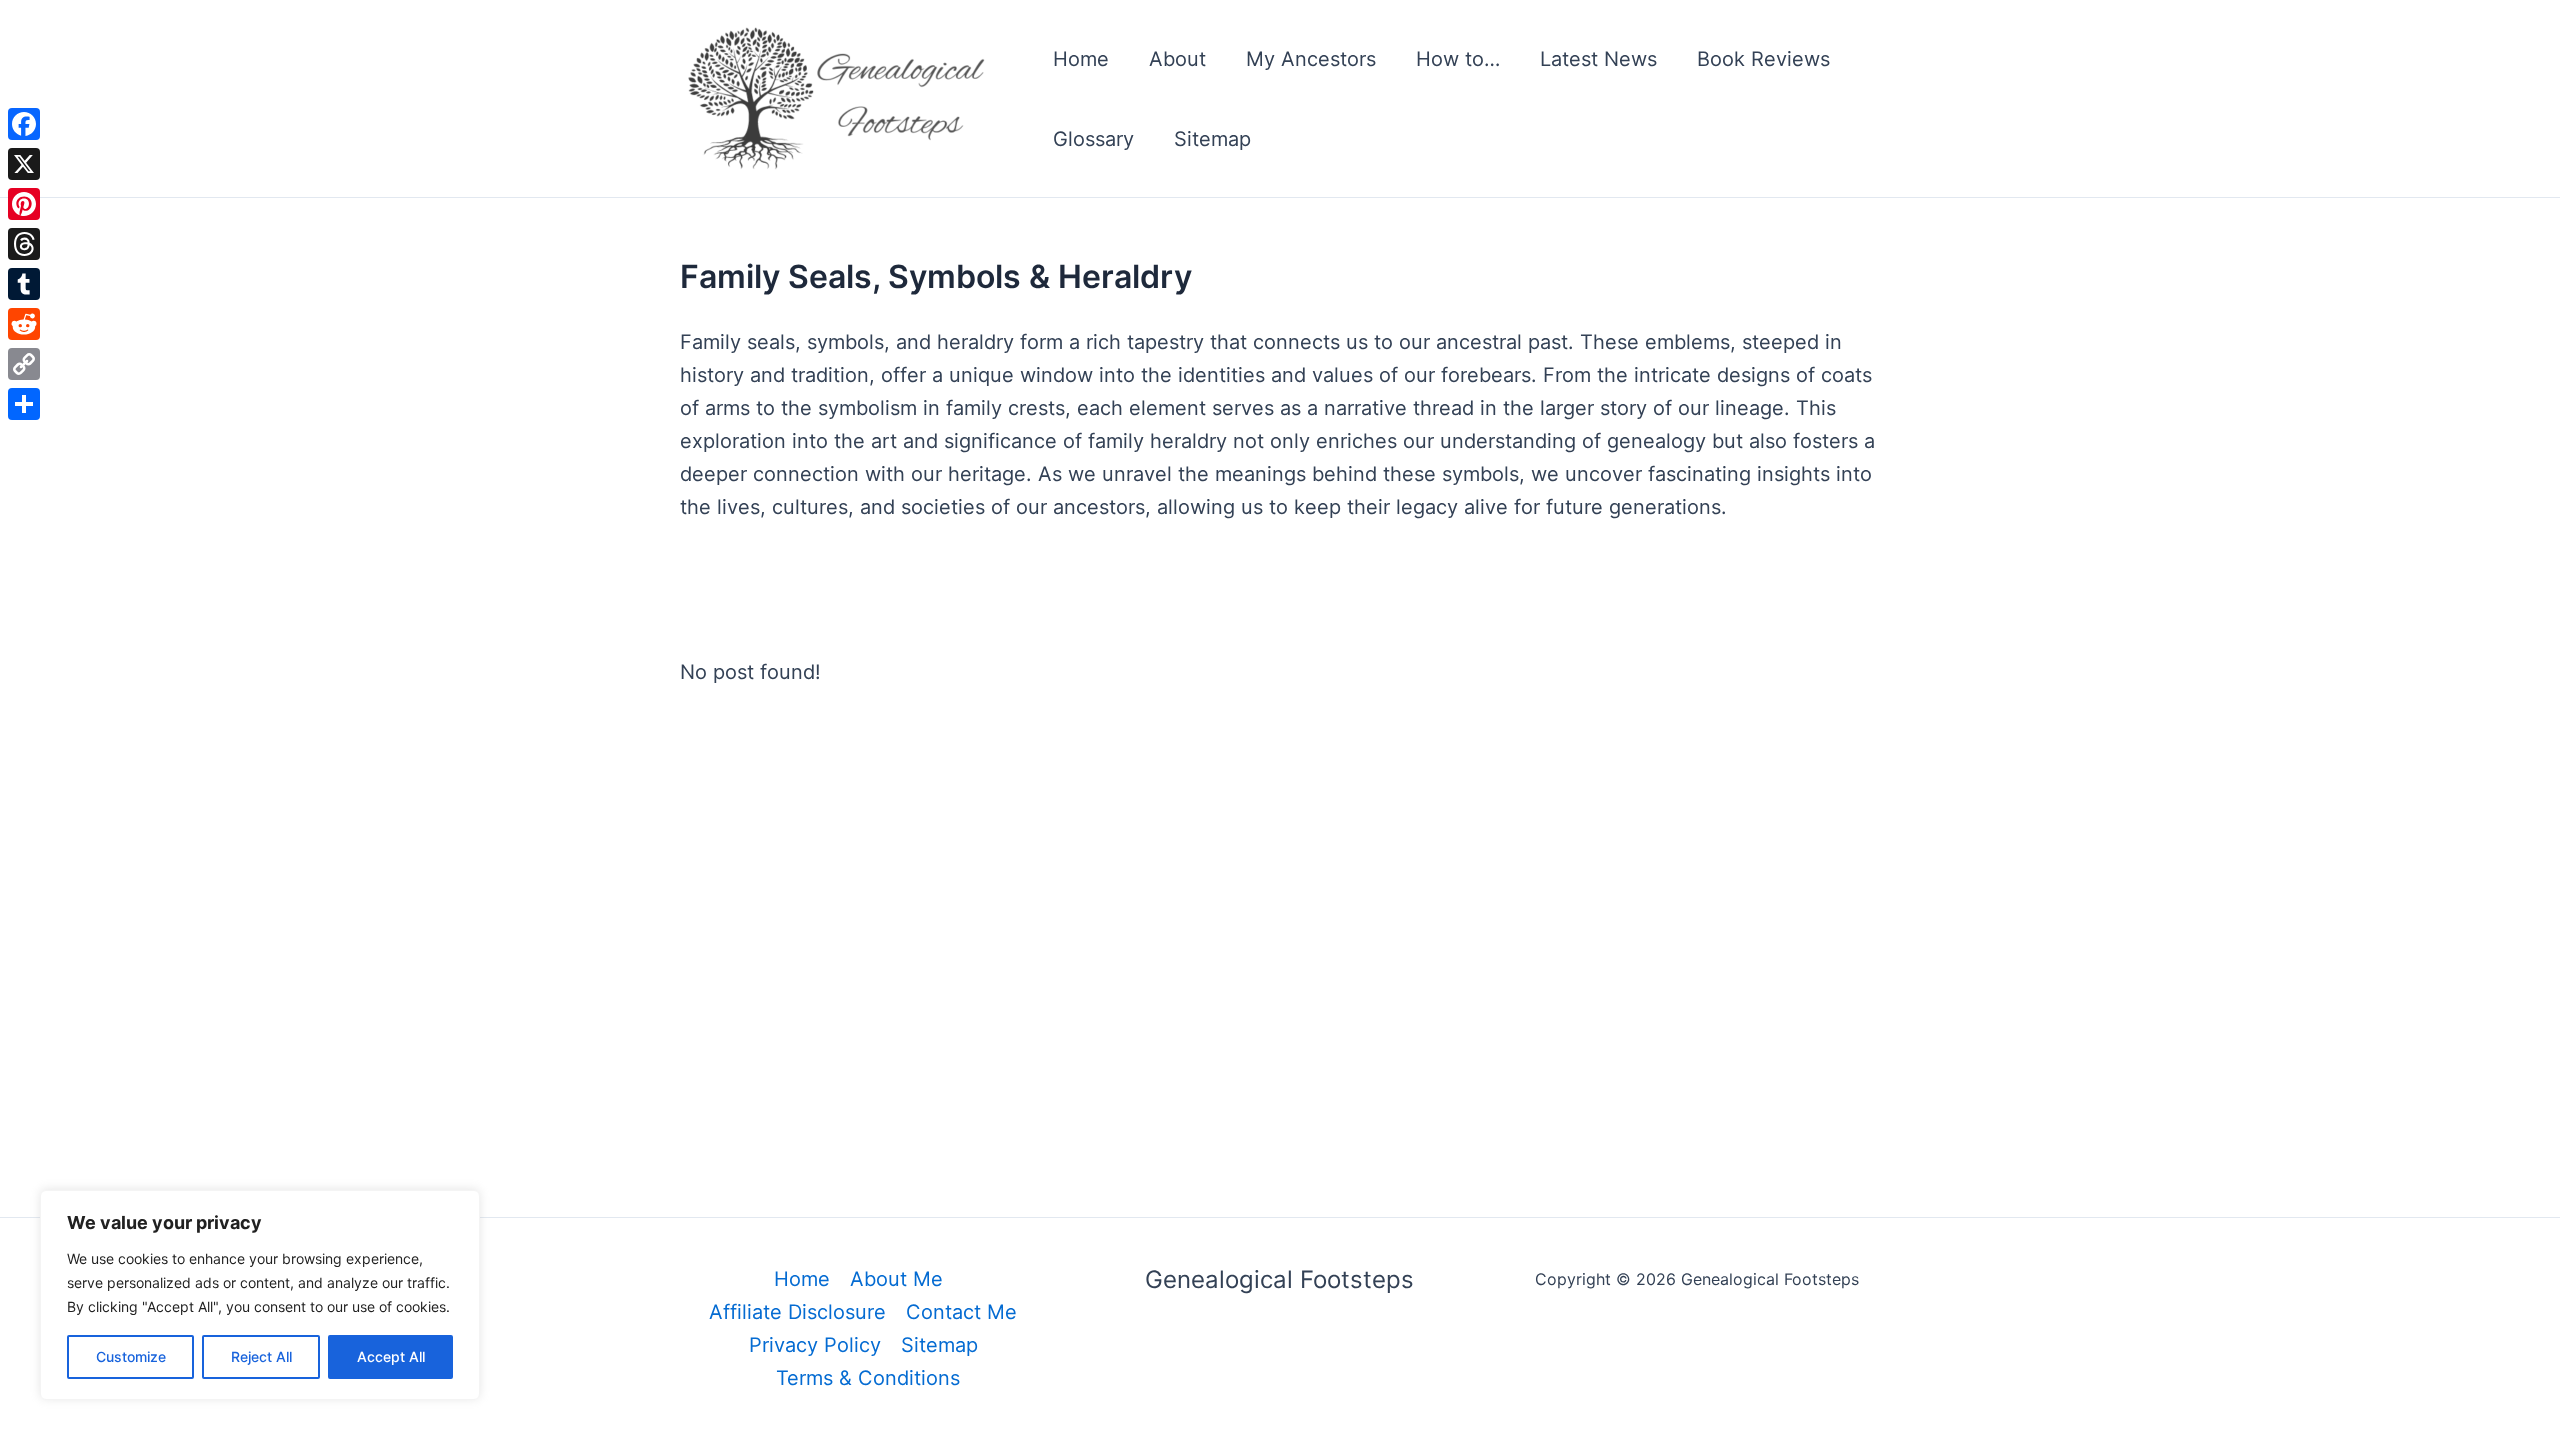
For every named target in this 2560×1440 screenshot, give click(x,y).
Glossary (1093, 139)
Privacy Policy (815, 1345)
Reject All (261, 1356)
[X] (24, 164)
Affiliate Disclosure (797, 1312)
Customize (131, 1356)
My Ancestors (1311, 59)
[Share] (24, 404)
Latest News (1598, 59)
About (1177, 59)
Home (1081, 59)
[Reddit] (24, 324)
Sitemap (1212, 139)
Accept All (391, 1356)
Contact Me (961, 1312)
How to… (1458, 59)
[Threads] (24, 244)
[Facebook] (24, 124)
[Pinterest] (24, 204)
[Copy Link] (24, 364)
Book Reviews (1763, 59)
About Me (896, 1279)
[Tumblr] (24, 284)
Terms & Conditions (868, 1378)
